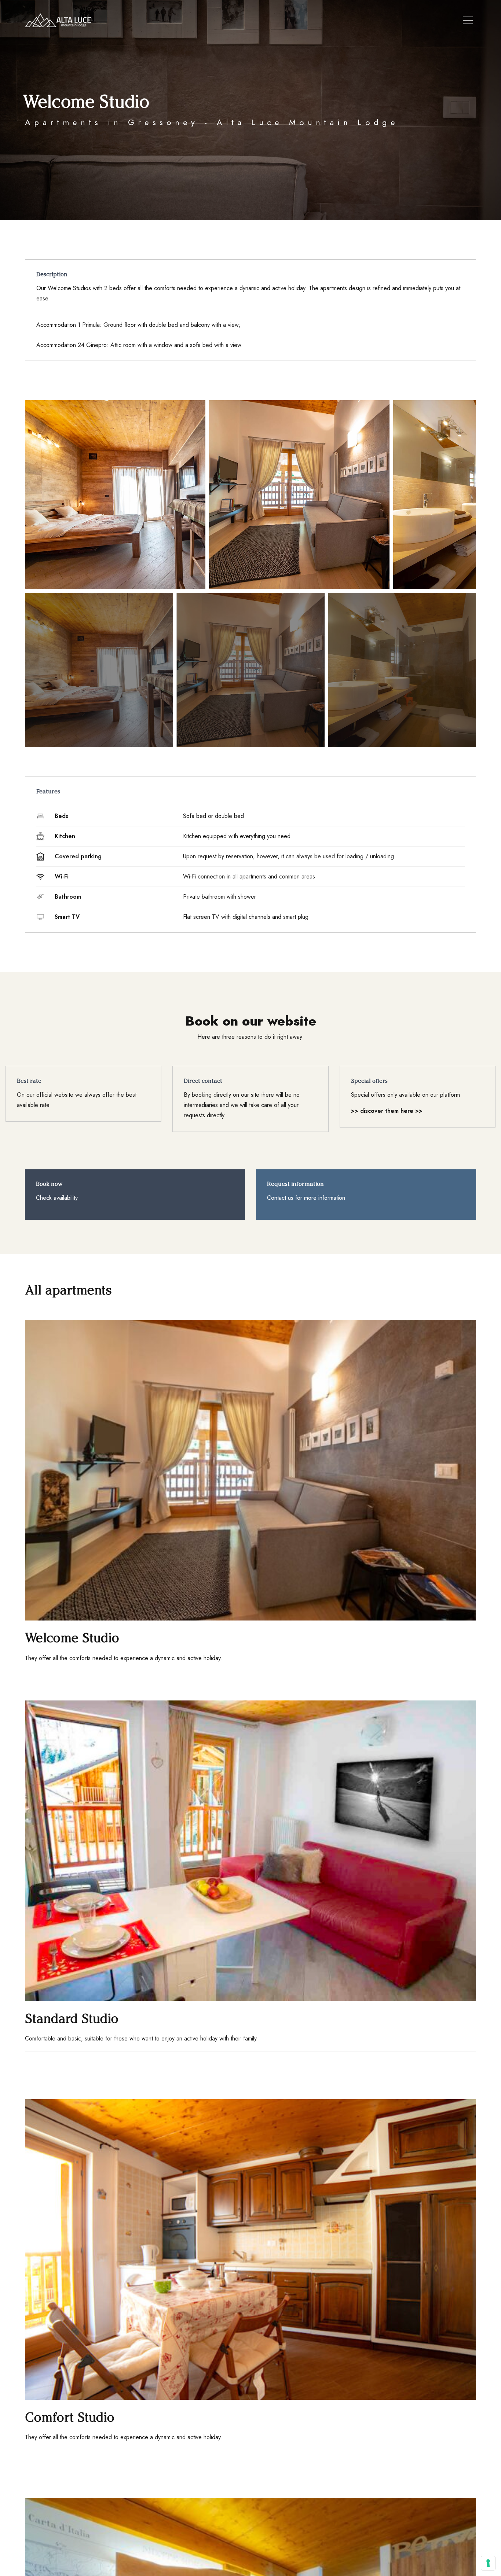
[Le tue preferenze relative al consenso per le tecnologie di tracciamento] (488, 2563)
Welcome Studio (72, 1638)
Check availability (57, 1198)
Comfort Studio (70, 2417)
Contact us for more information (306, 1198)
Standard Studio (72, 2018)
